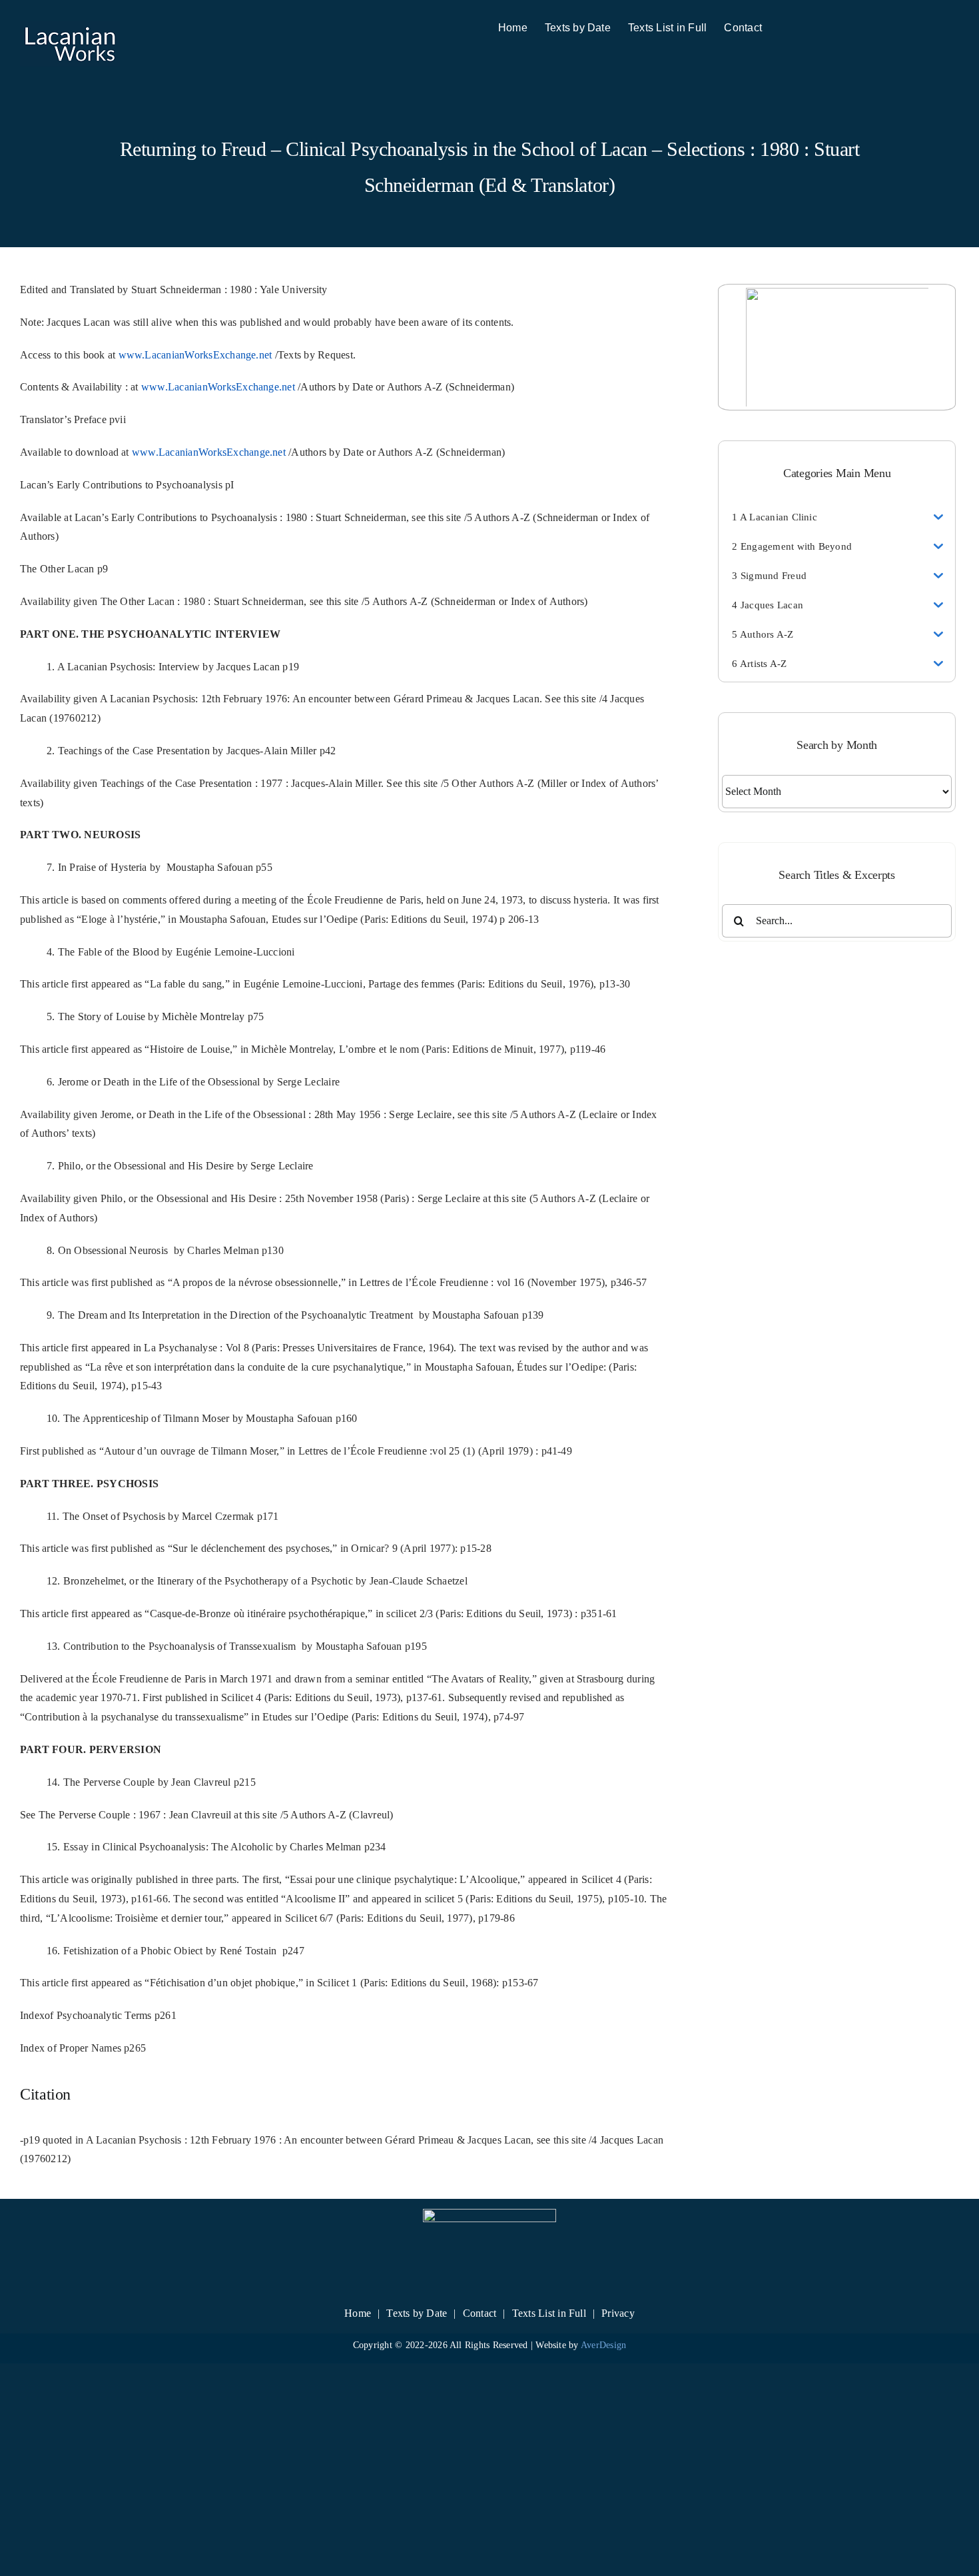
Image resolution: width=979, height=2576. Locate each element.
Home (358, 2313)
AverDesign (603, 2345)
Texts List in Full (549, 2313)
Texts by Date (417, 2313)
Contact (480, 2313)
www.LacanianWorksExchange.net (195, 355)
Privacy (618, 2313)
